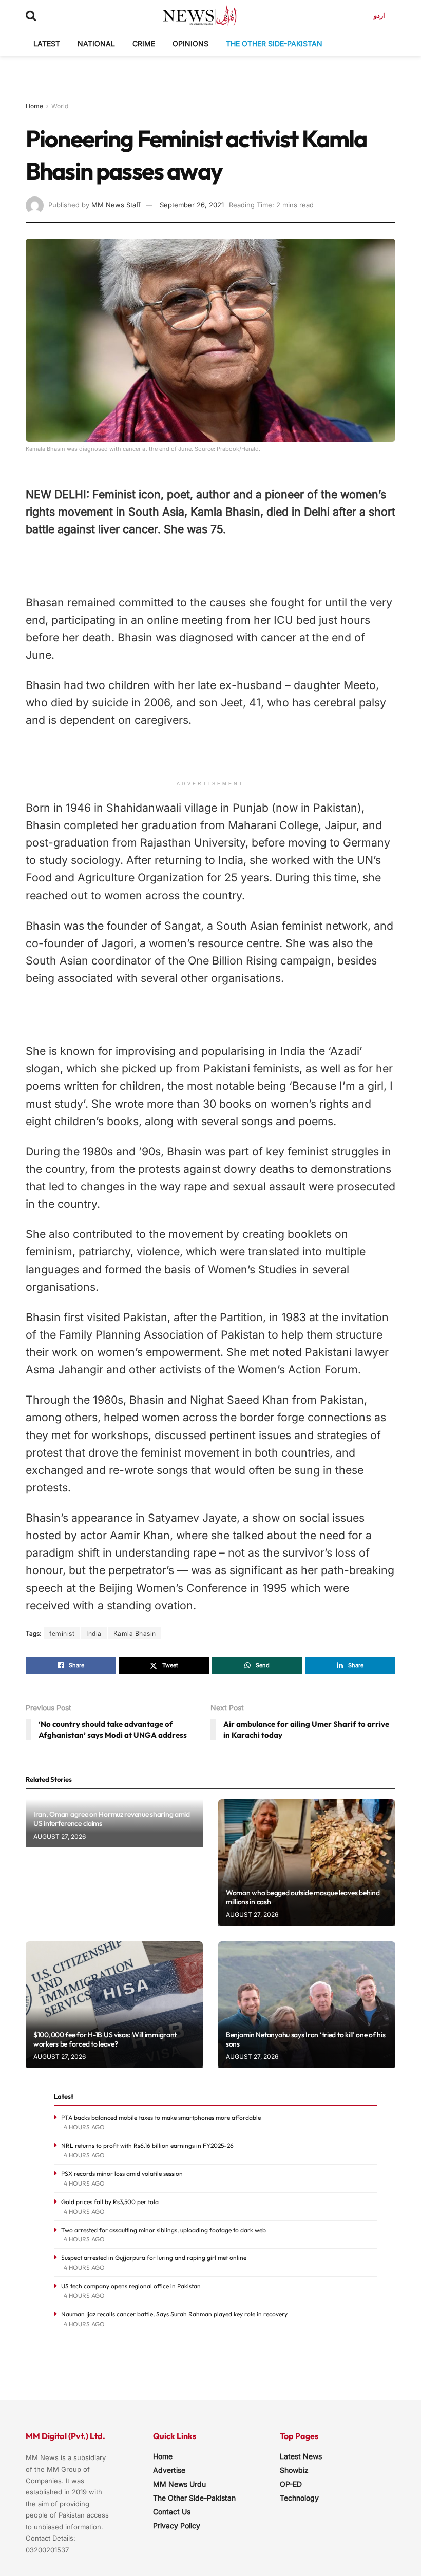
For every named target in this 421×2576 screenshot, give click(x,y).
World (60, 106)
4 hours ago (84, 2127)
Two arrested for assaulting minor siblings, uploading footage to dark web (164, 2230)
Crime (144, 43)
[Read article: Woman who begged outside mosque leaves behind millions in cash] (307, 1863)
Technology (299, 2498)
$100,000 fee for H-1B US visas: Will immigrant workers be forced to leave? (105, 2039)
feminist (62, 1633)
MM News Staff (116, 205)
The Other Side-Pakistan (274, 43)
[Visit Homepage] (200, 15)
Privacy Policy (177, 2525)
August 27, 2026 (60, 1836)
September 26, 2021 (192, 205)
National (96, 43)
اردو (379, 15)
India (94, 1633)
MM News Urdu (179, 2484)
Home (34, 106)
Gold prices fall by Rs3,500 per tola (110, 2202)
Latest (47, 43)
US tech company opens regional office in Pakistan (131, 2286)
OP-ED (291, 2484)
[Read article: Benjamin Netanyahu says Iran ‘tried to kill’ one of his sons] (307, 2005)
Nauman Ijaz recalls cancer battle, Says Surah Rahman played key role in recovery (174, 2314)
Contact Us (172, 2512)
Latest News (301, 2456)
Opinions (190, 43)
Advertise (169, 2470)
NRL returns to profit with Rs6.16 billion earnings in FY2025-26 (147, 2145)
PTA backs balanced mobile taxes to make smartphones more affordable (161, 2118)
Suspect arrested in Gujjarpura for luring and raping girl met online (154, 2258)
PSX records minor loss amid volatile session (122, 2174)
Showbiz (294, 2470)
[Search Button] (31, 15)
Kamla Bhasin (135, 1633)
